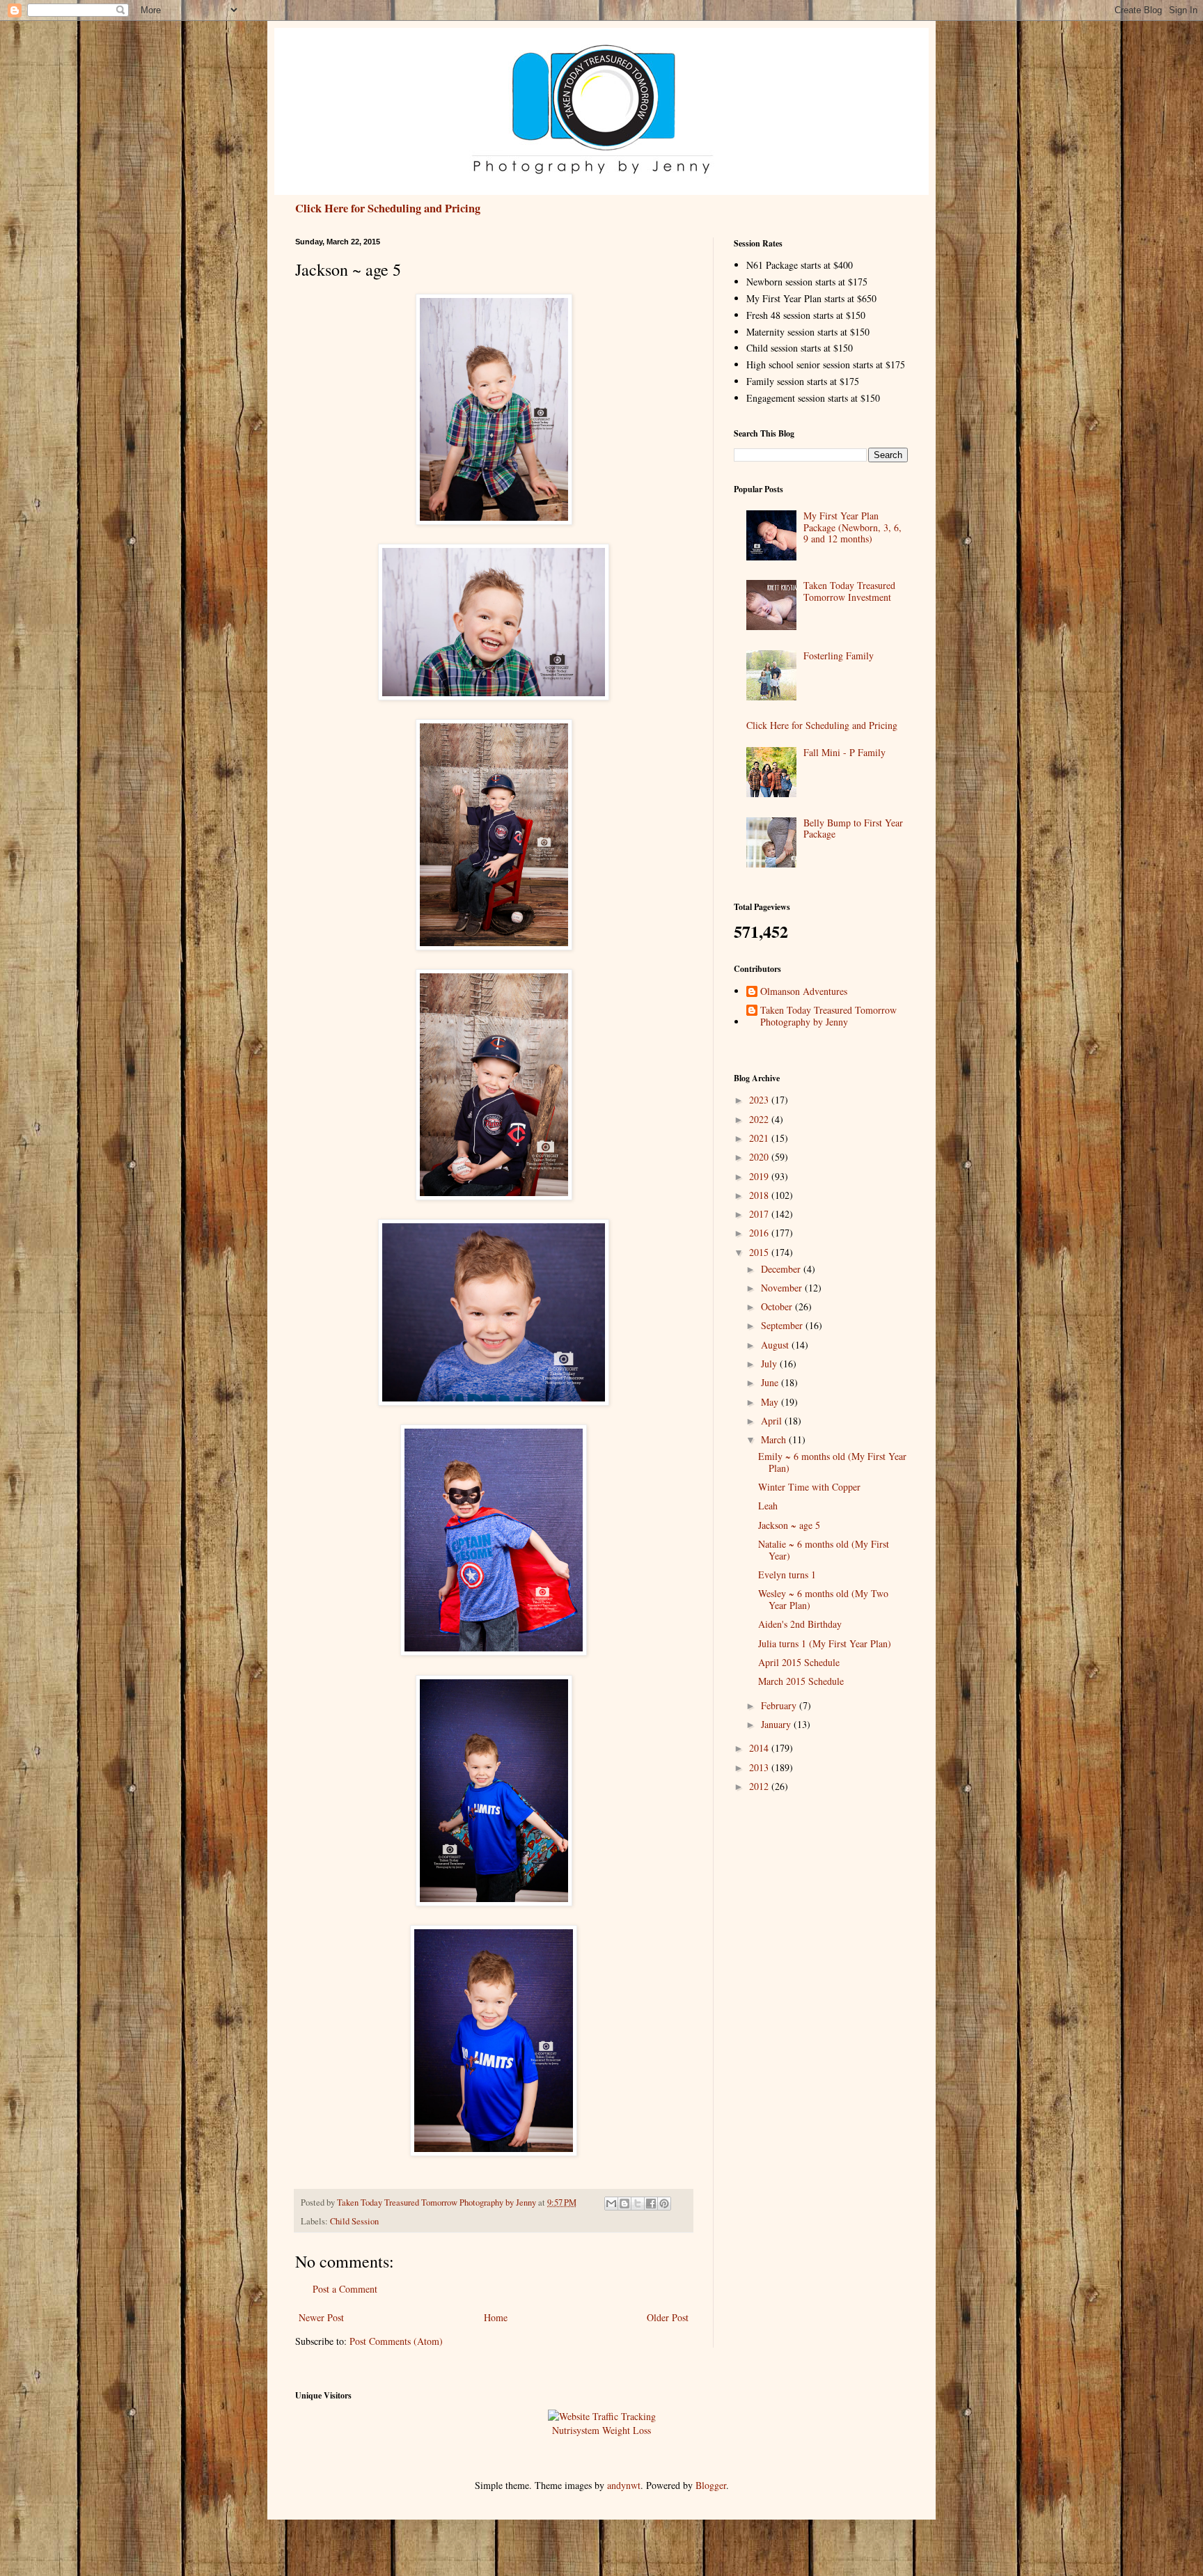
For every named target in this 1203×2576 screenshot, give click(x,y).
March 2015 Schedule (801, 1681)
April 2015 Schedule (799, 1662)
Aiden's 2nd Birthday (800, 1624)
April (773, 1421)
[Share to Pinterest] (664, 2204)
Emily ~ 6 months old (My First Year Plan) (832, 1462)
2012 (760, 1786)
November (783, 1288)
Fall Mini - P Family (844, 752)
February (780, 1705)
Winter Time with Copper (809, 1487)
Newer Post (321, 2317)
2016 (760, 1233)
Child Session (354, 2221)
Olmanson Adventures (804, 992)
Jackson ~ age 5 (789, 1525)
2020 (760, 1157)
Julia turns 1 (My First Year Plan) (825, 1643)
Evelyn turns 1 (787, 1574)
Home (496, 2317)
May (771, 1402)
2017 (760, 1214)
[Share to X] (638, 2204)
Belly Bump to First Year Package (853, 828)
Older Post (668, 2317)
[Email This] (611, 2204)
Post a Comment (345, 2289)
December (782, 1269)
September (783, 1325)
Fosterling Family (839, 655)
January (777, 1724)
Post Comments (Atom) (396, 2341)
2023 (760, 1100)
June (771, 1382)
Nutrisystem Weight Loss (601, 2430)
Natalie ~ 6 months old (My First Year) (824, 1550)
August (776, 1345)
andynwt (624, 2485)
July (770, 1364)
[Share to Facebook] (651, 2204)
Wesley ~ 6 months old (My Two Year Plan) (823, 1599)
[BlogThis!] (624, 2204)
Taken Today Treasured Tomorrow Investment (849, 591)
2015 (760, 1252)
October (778, 1306)
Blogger (711, 2485)
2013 (760, 1767)
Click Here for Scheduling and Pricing (388, 208)
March (775, 1439)
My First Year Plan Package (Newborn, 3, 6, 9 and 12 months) (852, 527)
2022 (760, 1119)
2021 (760, 1138)
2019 (760, 1176)
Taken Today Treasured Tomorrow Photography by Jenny (828, 1016)
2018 (760, 1195)
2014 (760, 1748)
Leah (768, 1506)
